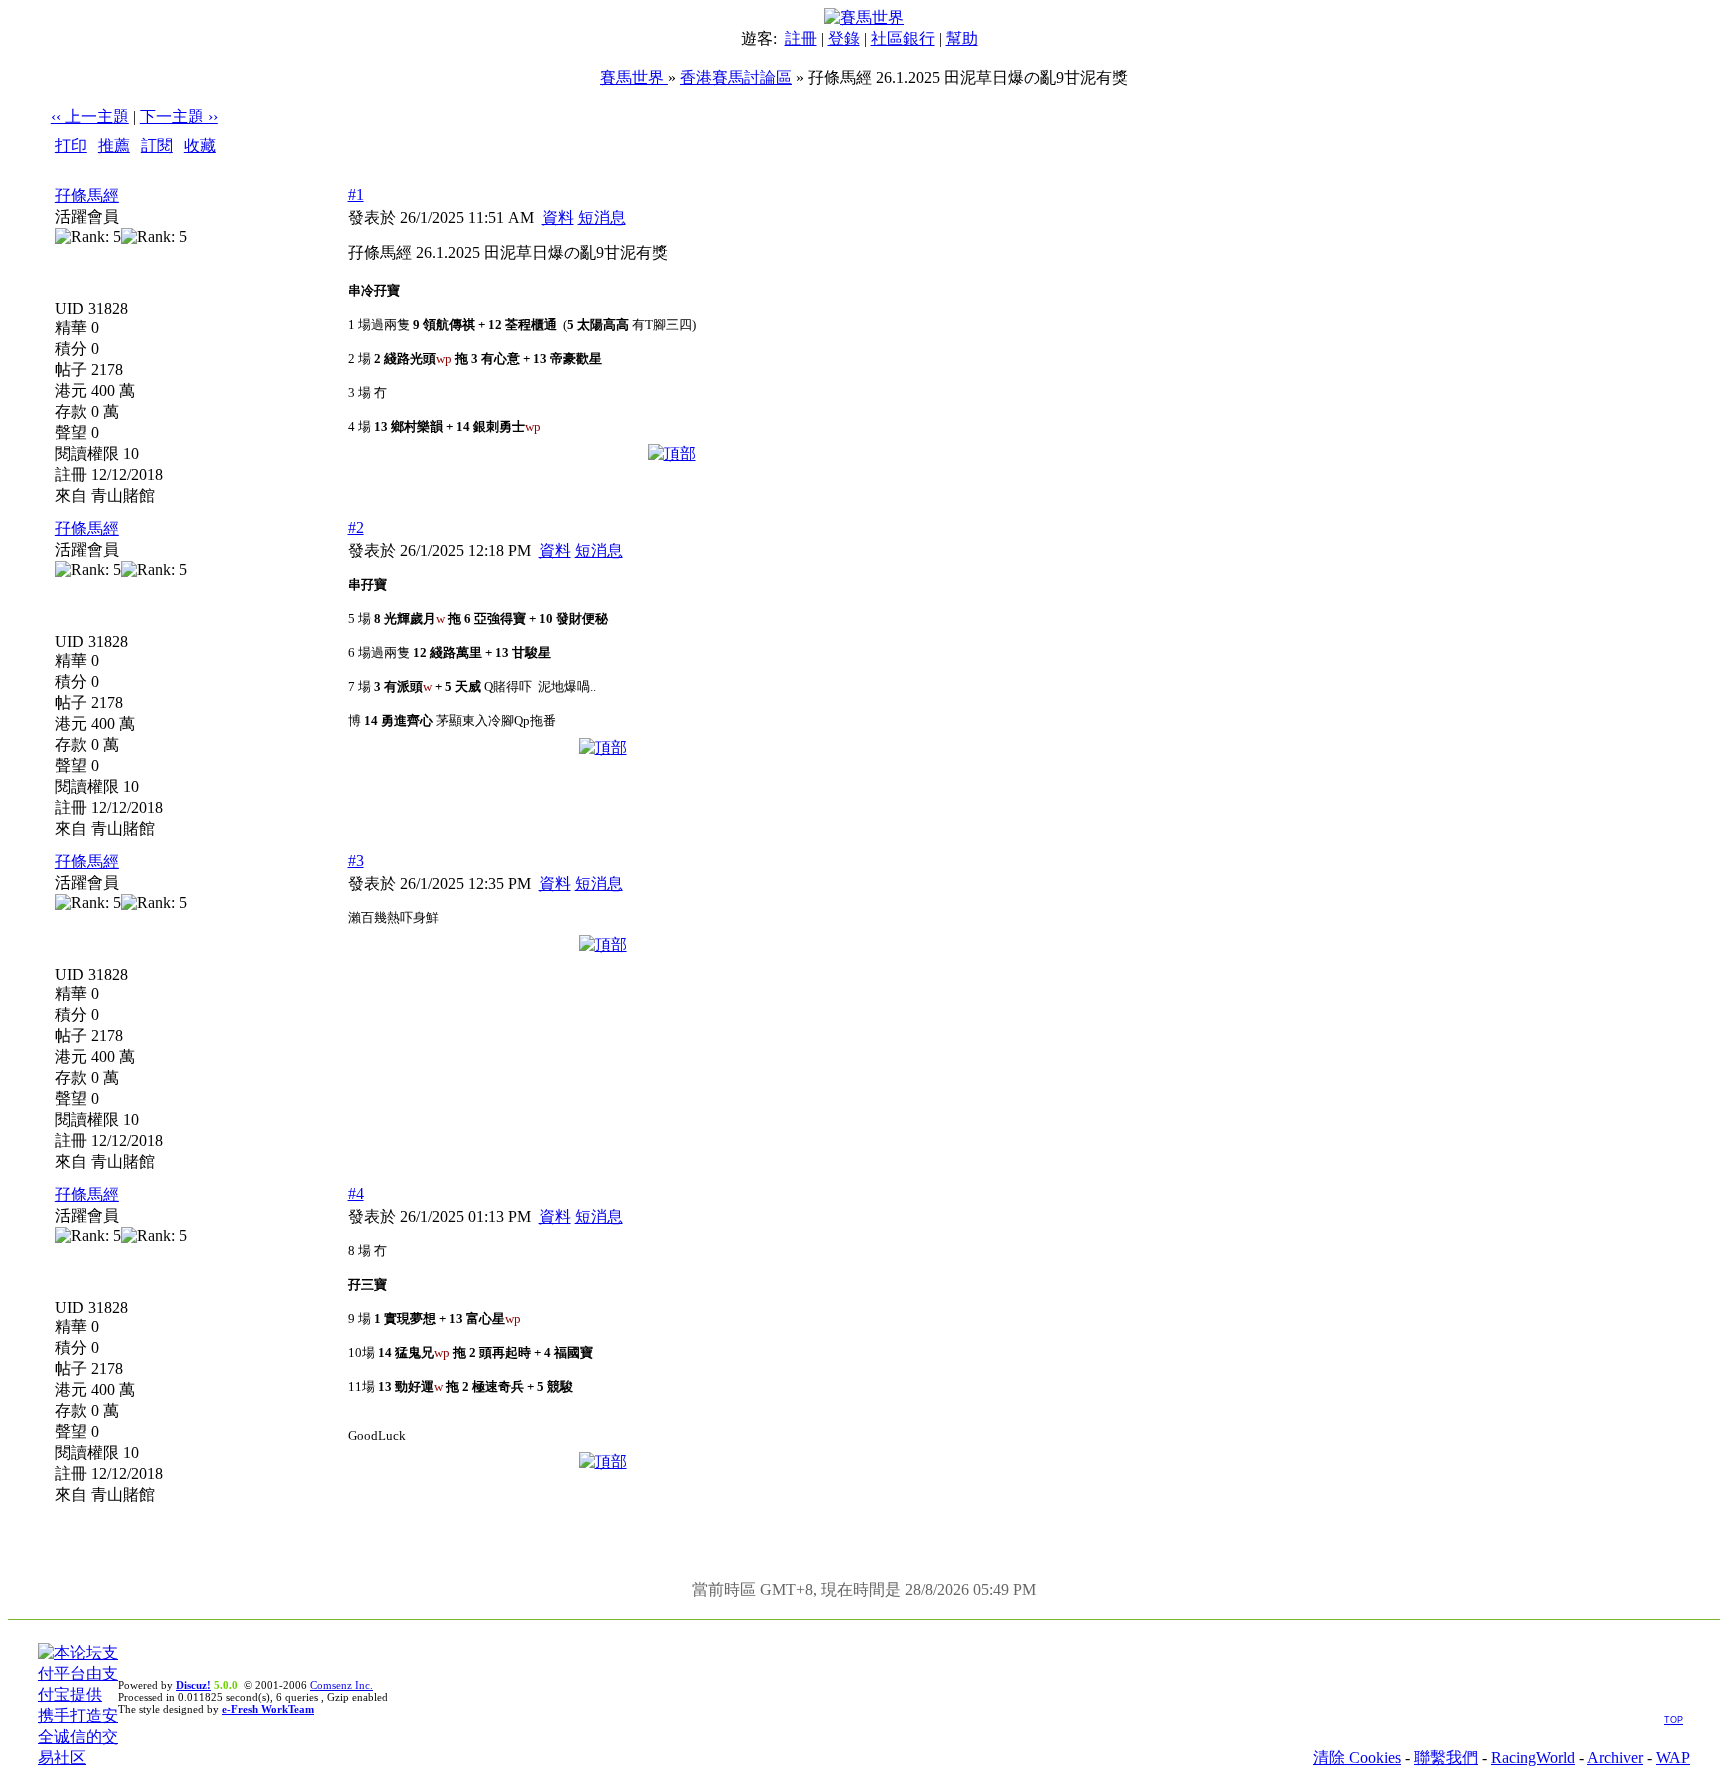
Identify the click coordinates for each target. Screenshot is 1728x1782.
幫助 (962, 38)
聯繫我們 (1446, 1757)
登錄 (844, 38)
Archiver (1615, 1757)
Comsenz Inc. (341, 1685)
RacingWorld (1533, 1757)
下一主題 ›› (179, 116)
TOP (1673, 1720)
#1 (356, 194)
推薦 (114, 145)
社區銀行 (903, 38)
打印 (71, 145)
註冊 (801, 38)
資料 (558, 217)
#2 (356, 527)
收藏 (200, 145)
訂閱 (157, 145)
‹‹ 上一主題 (90, 116)
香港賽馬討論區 (736, 77)
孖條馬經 (87, 195)
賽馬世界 (634, 77)
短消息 (602, 217)
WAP (1673, 1757)
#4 (356, 1193)
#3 (356, 860)
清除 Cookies (1357, 1757)
